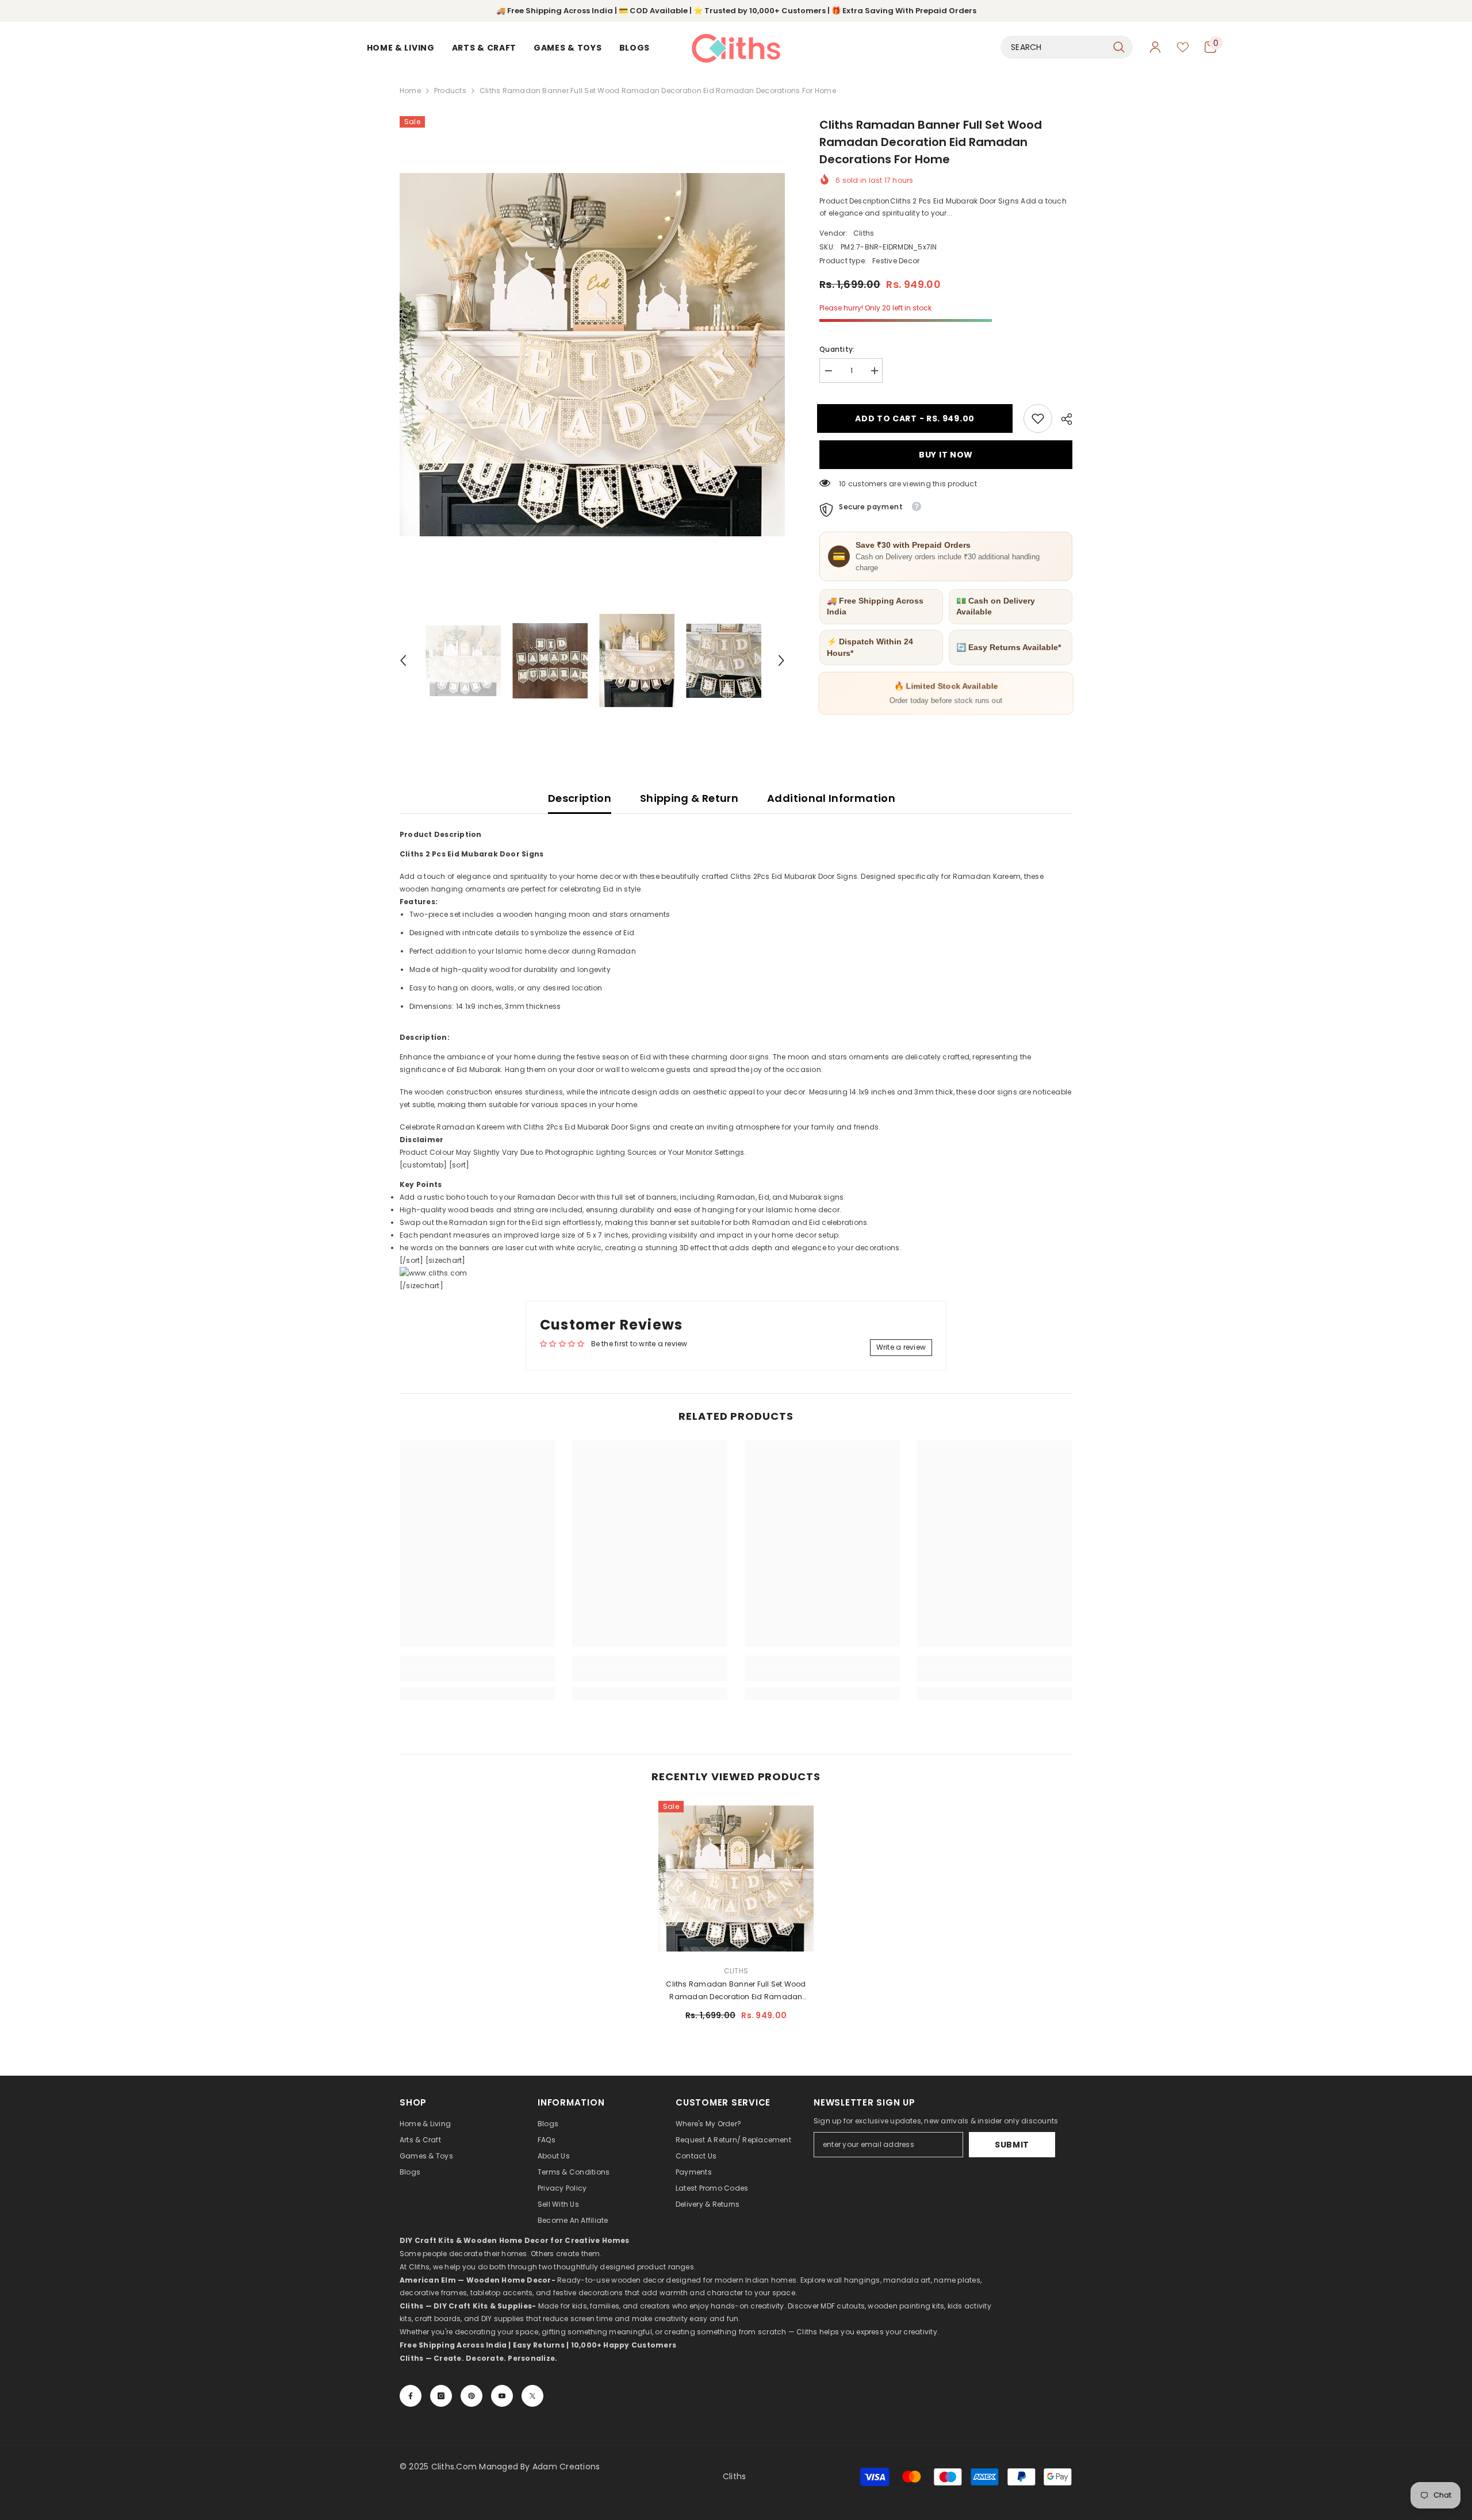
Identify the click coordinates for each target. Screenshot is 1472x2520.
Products (450, 91)
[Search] (1067, 47)
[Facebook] (411, 2396)
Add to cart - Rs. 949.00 (917, 418)
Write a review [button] (901, 1347)
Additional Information (831, 798)
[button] (403, 660)
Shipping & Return (689, 798)
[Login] (1155, 47)
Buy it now (946, 455)
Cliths (864, 233)
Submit (1012, 2145)
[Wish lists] (1183, 47)
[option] (593, 355)
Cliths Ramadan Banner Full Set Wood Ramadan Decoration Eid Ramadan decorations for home (736, 1991)
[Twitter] (532, 2396)
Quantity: (837, 349)
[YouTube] (502, 2396)
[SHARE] (1062, 419)
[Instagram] (441, 2396)
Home (410, 91)
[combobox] (1054, 47)
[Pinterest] (471, 2396)
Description (580, 798)
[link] (1038, 418)
